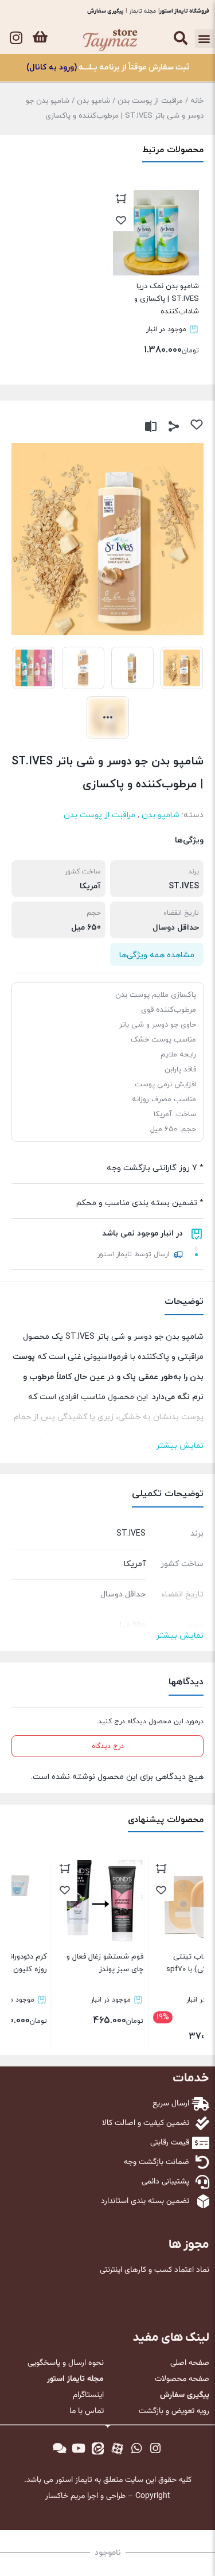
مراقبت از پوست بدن (150, 101)
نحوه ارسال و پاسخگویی (66, 2363)
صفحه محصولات (182, 2379)
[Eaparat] (118, 2449)
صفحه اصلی (190, 2363)
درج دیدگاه (108, 1746)
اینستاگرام (88, 2395)
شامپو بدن (93, 101)
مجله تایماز (142, 11)
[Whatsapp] (136, 2449)
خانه (197, 101)
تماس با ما (87, 2411)
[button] (204, 39)
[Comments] (60, 2449)
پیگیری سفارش (105, 11)
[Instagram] (16, 37)
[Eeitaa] (98, 2449)
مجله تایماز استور (75, 2379)
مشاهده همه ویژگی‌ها (157, 955)
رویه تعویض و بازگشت (174, 2411)
